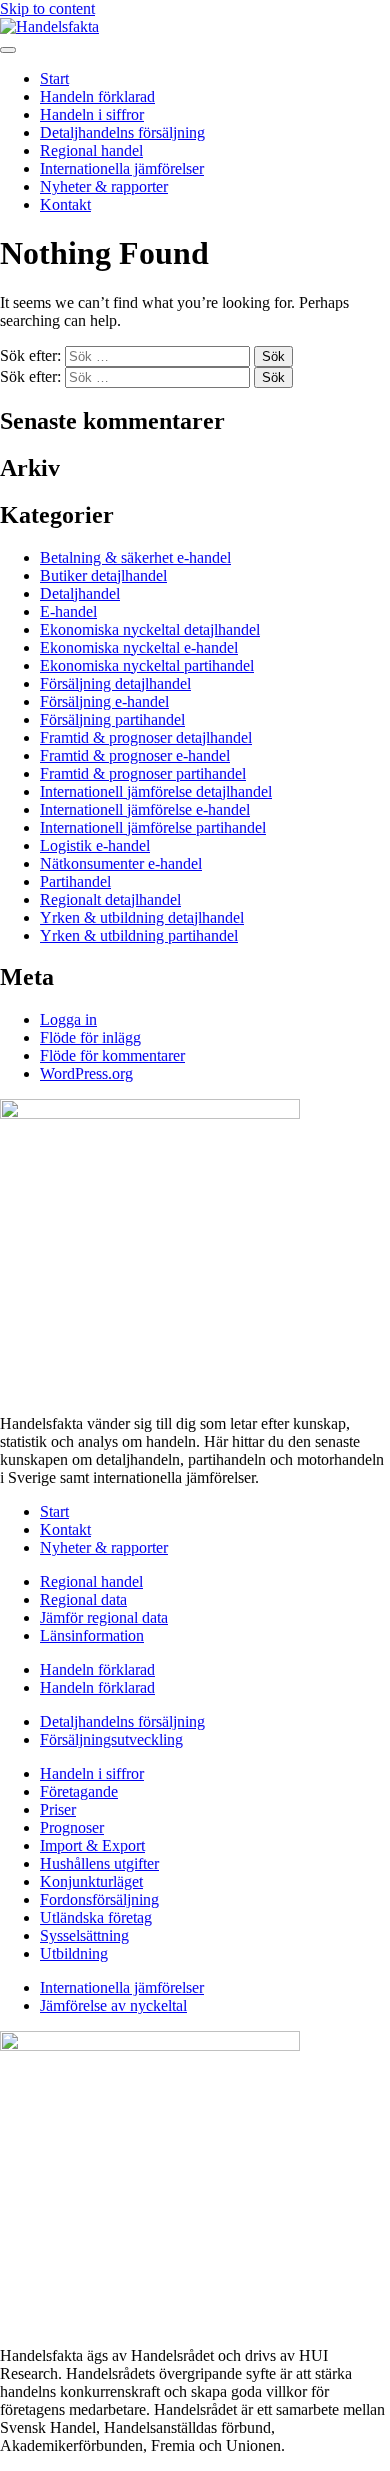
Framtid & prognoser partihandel (143, 773)
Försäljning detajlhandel (115, 683)
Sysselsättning (84, 1935)
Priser (58, 1809)
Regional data (83, 1599)
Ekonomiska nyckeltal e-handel (139, 647)
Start (54, 78)
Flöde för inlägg (90, 1037)
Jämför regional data (104, 1617)
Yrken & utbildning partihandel (139, 935)
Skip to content (47, 8)
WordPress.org (86, 1073)
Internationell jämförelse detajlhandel (156, 791)
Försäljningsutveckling (111, 1739)
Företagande (79, 1791)
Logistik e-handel (95, 845)
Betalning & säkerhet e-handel (135, 557)
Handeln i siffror (92, 114)
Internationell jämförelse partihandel (153, 827)
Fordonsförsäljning (99, 1899)
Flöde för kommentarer (112, 1055)
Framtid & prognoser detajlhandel (146, 737)
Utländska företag (96, 1917)
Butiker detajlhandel (103, 575)
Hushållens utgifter (99, 1863)
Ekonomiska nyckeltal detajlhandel (150, 629)
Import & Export (92, 1845)
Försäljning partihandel (112, 719)
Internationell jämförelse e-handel (145, 809)
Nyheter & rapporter (104, 186)
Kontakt (65, 204)
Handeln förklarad (97, 96)
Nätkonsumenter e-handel (121, 863)
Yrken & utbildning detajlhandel (142, 917)
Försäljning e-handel (104, 701)
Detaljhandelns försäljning (122, 132)
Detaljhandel (80, 593)
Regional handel (91, 150)
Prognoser (72, 1827)
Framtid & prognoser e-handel (135, 755)
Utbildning (74, 1953)
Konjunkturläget (91, 1881)
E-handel (68, 611)
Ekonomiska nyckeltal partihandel (147, 665)
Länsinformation (92, 1635)
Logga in (68, 1019)
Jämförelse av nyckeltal (113, 2005)
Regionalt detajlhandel (110, 899)
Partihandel (75, 881)
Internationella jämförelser (122, 168)
